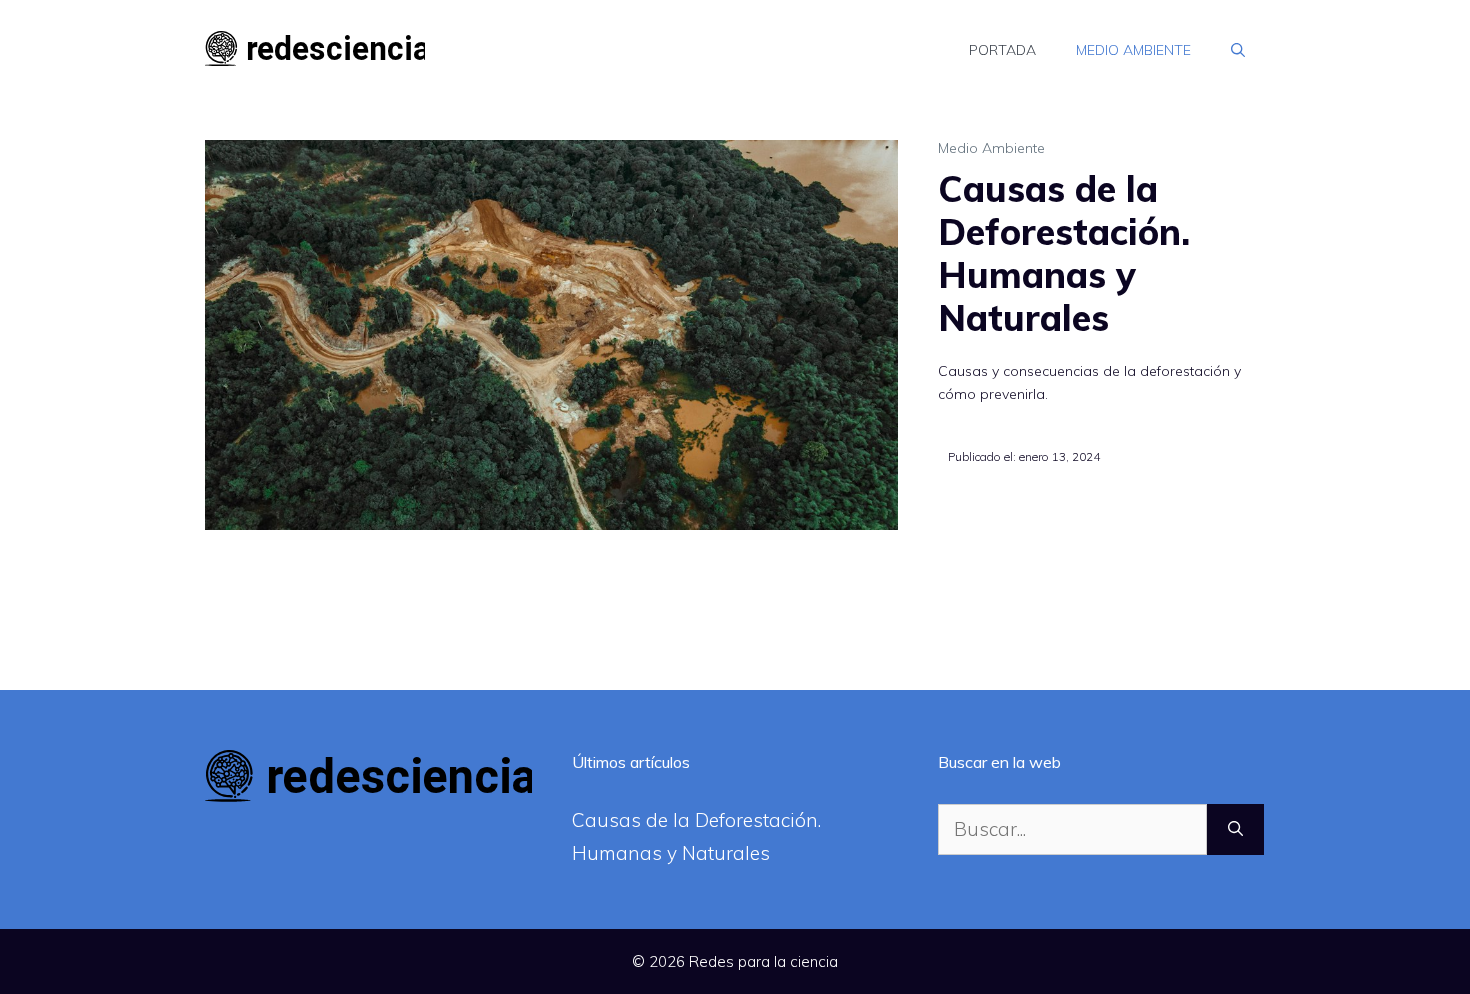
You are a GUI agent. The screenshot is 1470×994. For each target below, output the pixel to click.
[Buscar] (1235, 829)
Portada (1002, 50)
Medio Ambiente (1133, 50)
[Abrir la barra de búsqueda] (1238, 50)
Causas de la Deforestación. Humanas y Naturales (1064, 253)
